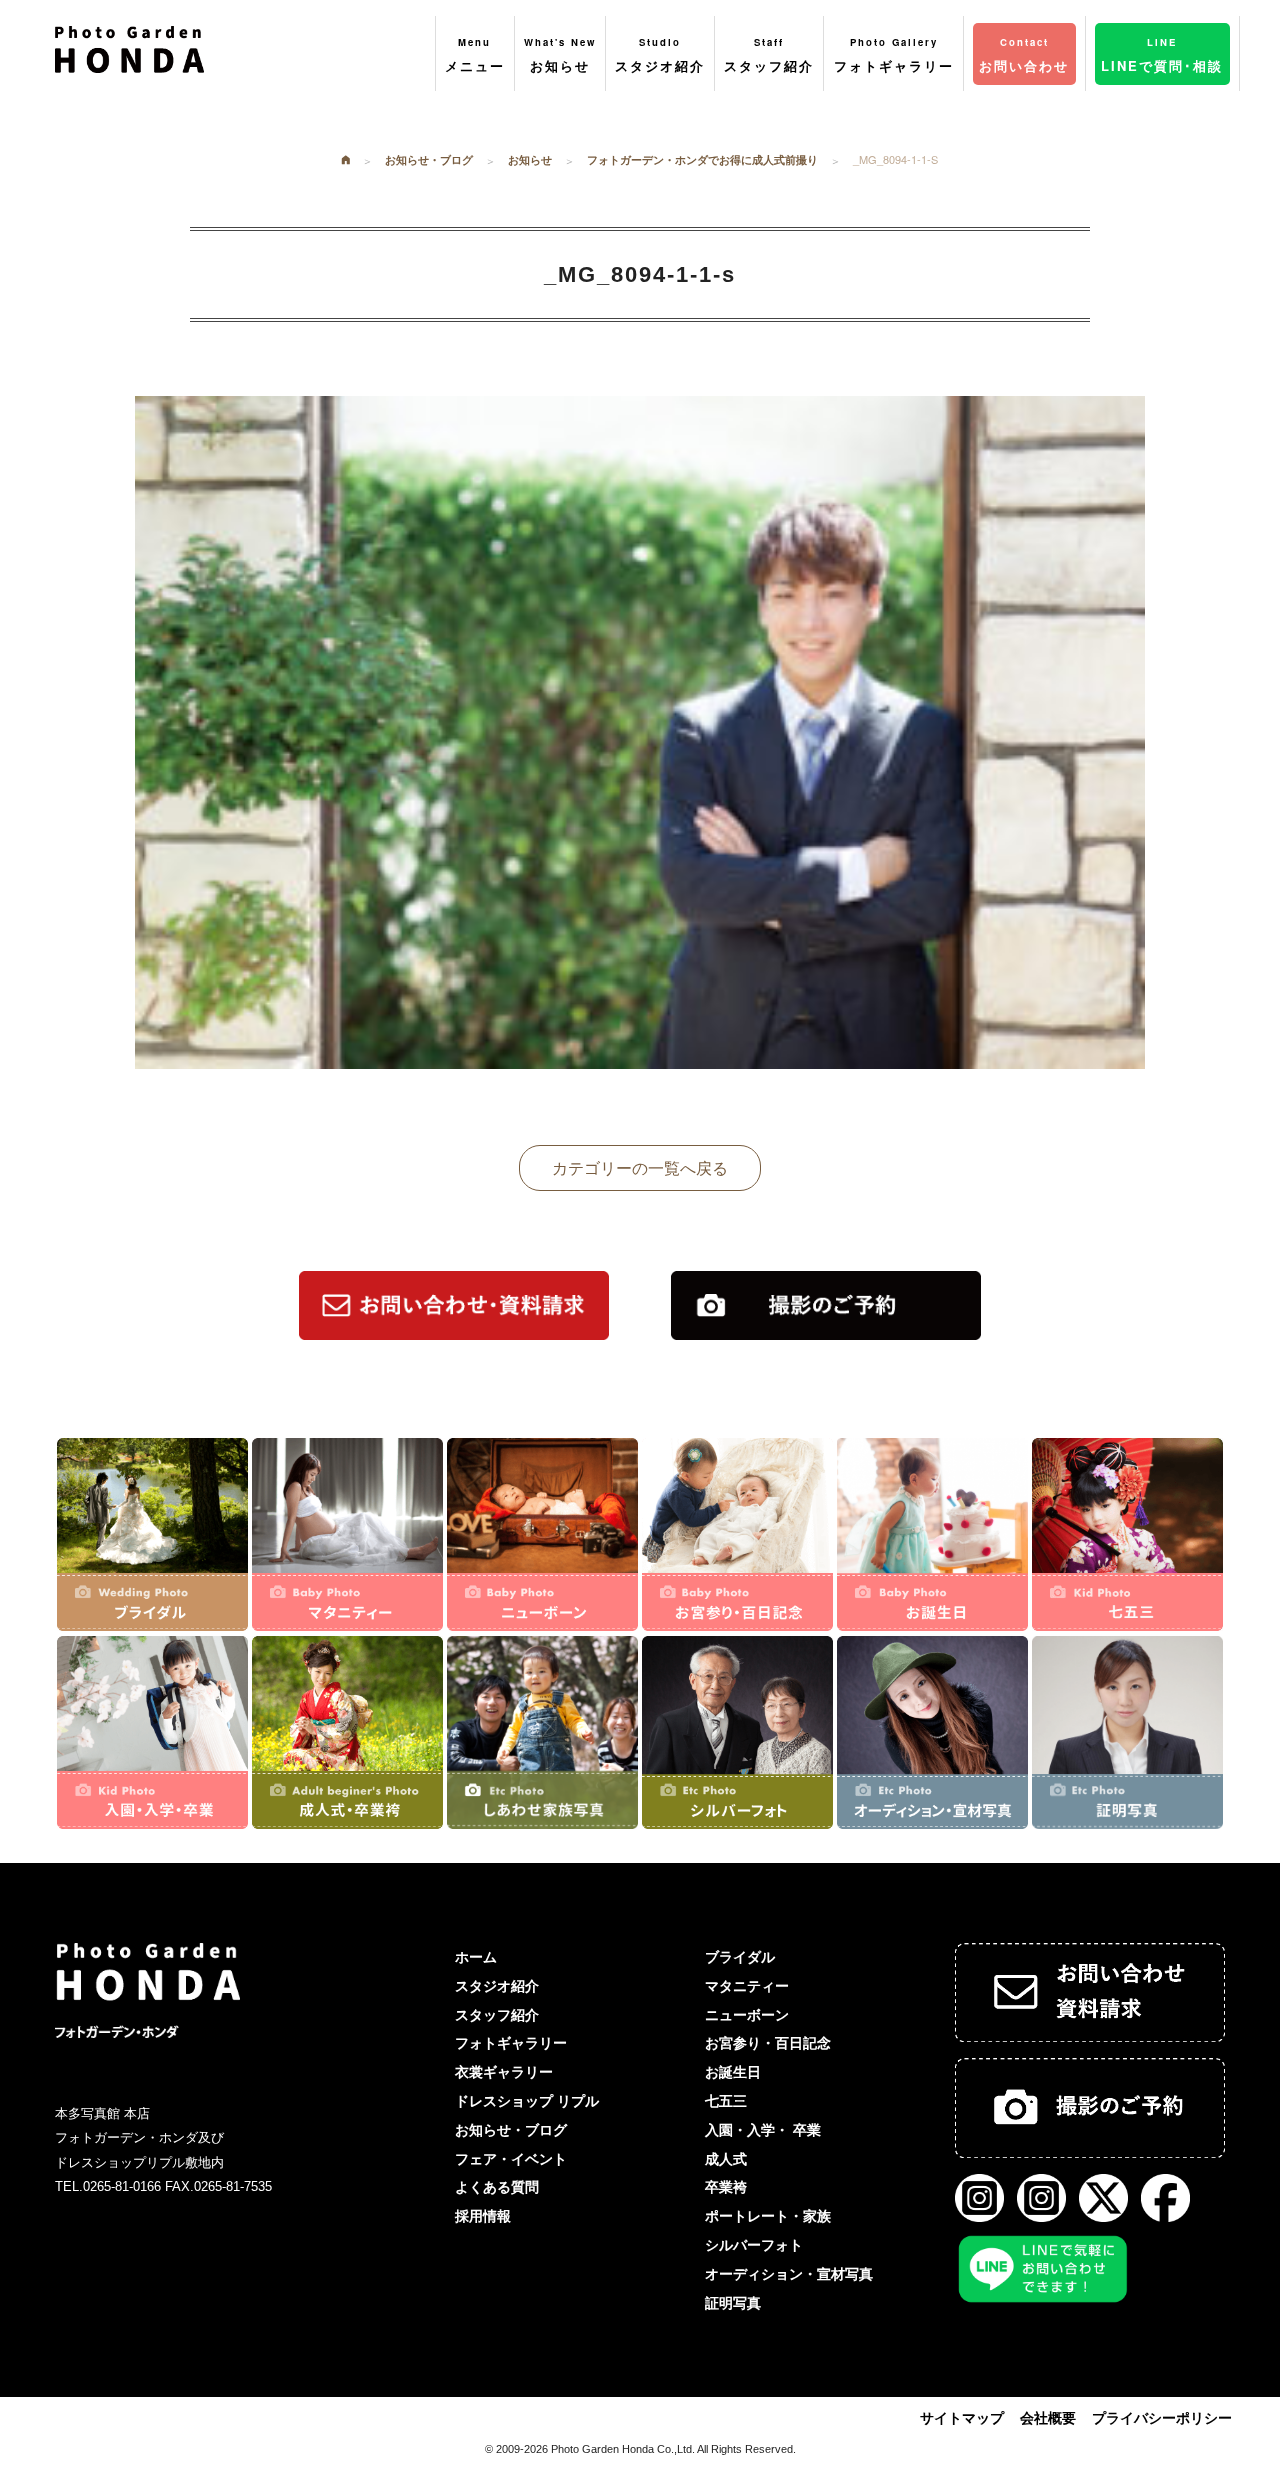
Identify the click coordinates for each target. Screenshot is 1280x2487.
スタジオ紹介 (497, 1986)
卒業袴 (726, 2187)
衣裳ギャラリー (504, 2072)
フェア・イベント (511, 2159)
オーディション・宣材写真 (789, 2274)
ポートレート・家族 (768, 2216)
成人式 (726, 2159)
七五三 (726, 2101)
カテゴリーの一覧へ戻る (640, 1167)
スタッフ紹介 (497, 2015)
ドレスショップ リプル (527, 2101)
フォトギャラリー (511, 2043)
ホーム (476, 1957)
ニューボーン (747, 2015)
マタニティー (747, 1986)
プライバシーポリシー (1162, 2418)
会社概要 (1048, 2418)
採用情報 (483, 2216)
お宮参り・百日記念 (768, 2043)
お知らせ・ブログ (511, 2130)
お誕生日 (733, 2072)
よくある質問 (497, 2187)
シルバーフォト (754, 2245)
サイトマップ (962, 2418)
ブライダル (740, 1957)
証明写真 (733, 2303)
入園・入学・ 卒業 (763, 2130)
